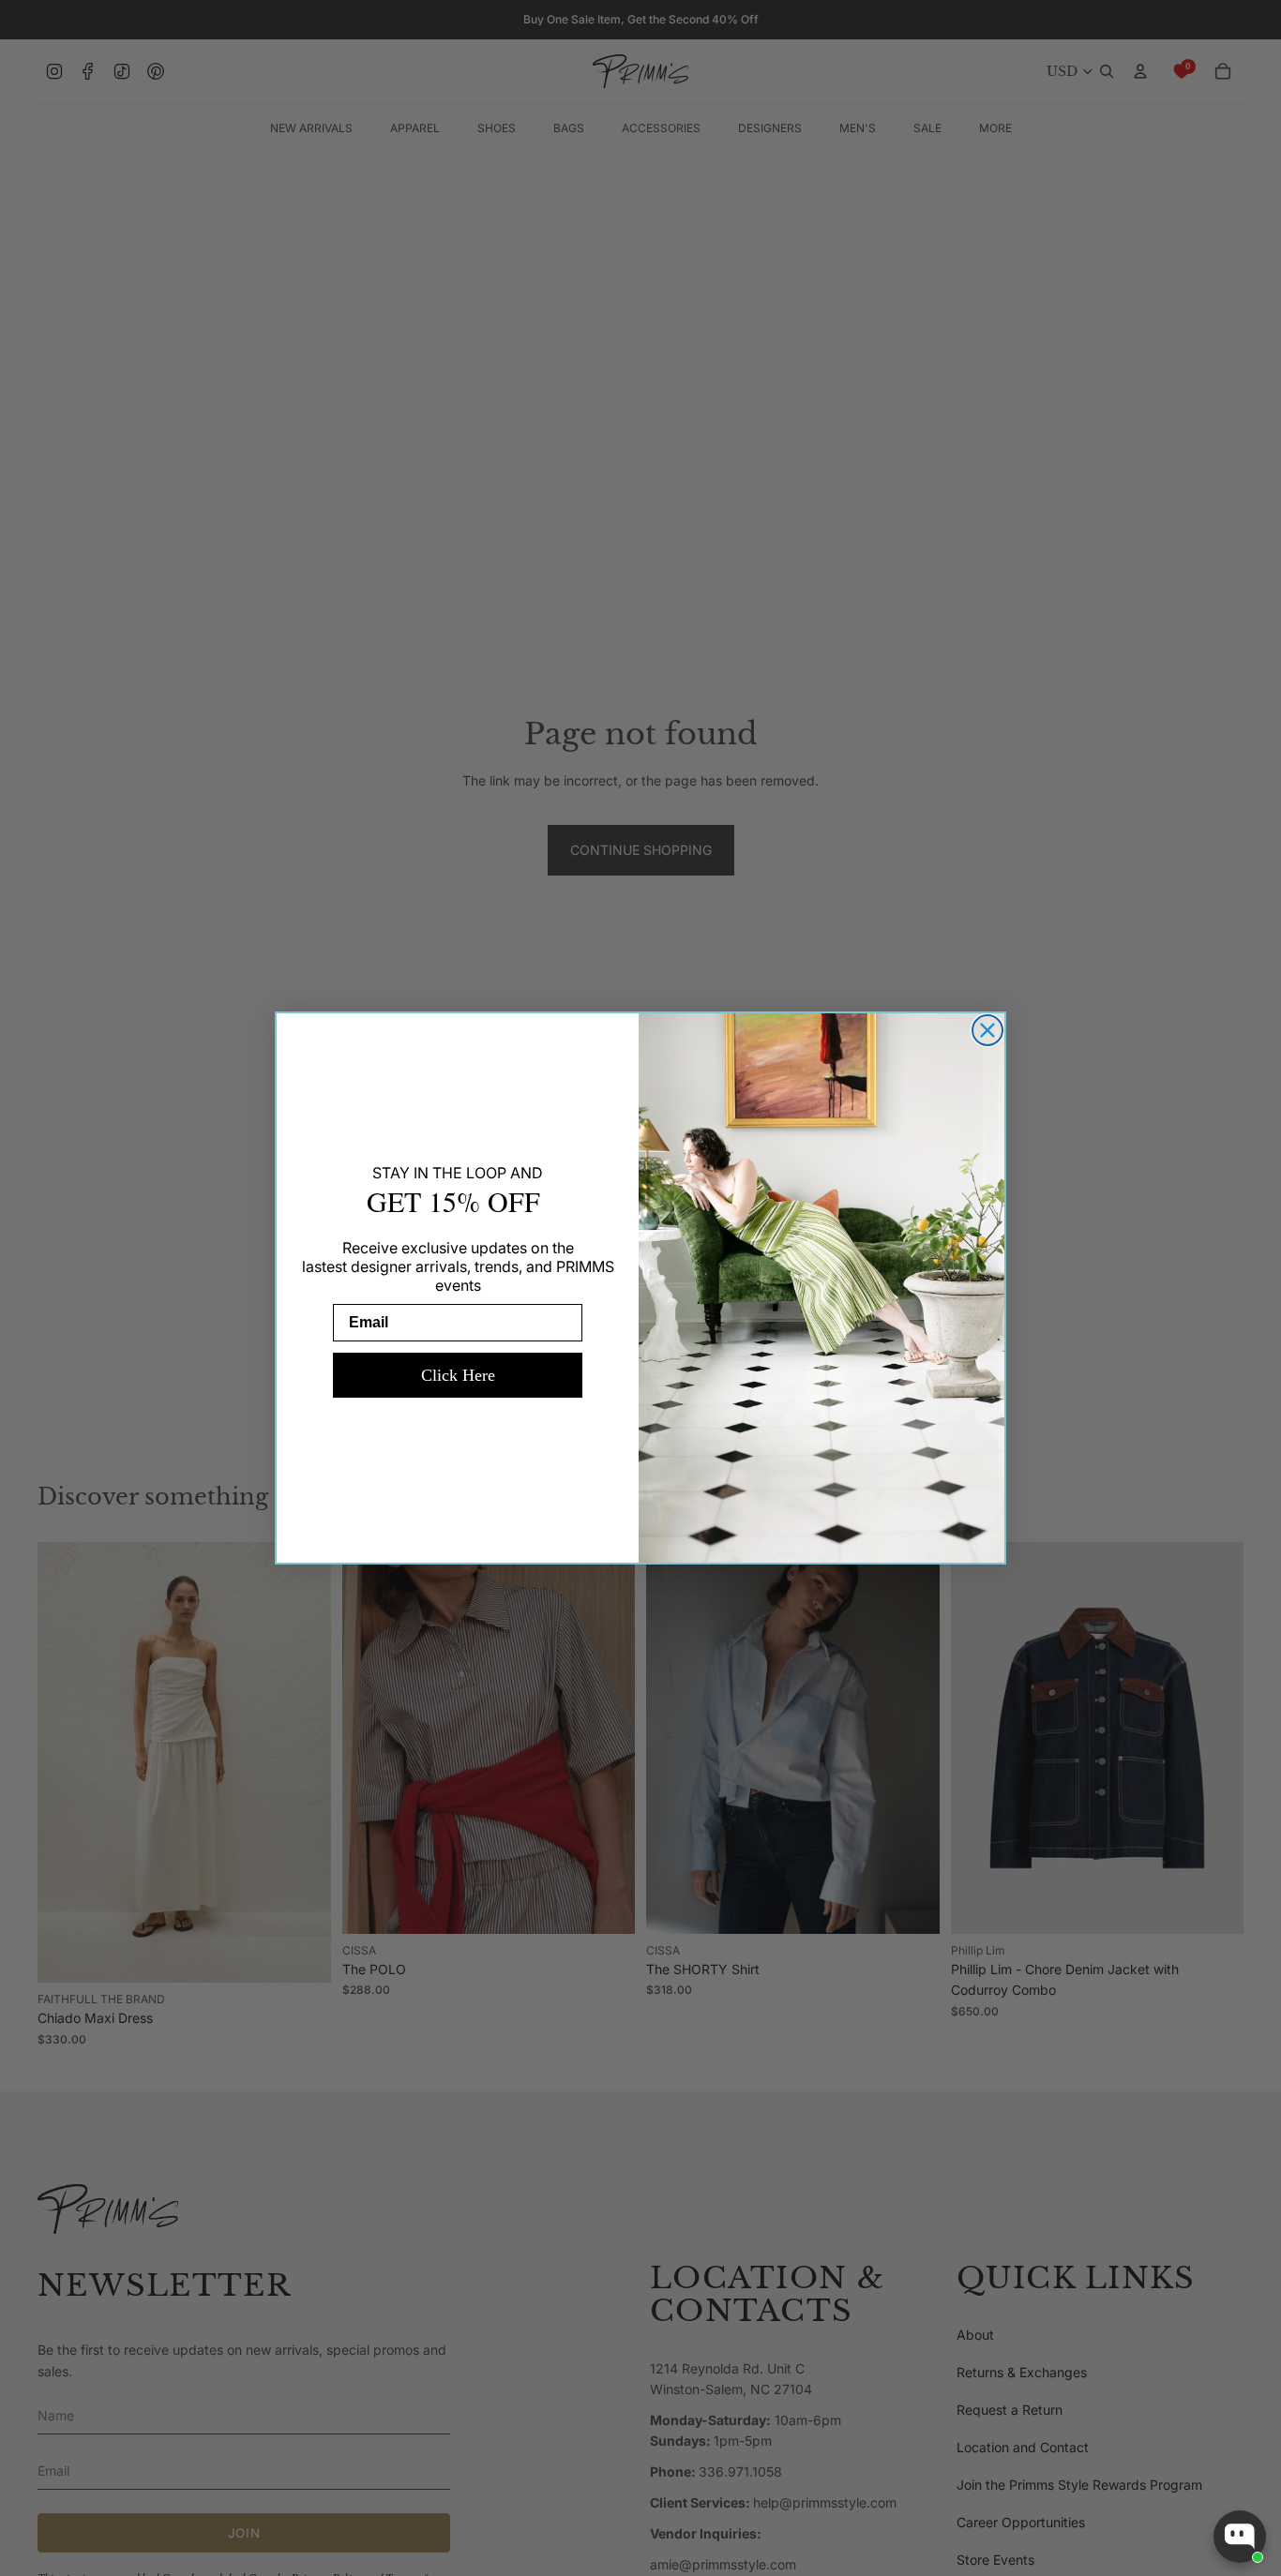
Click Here (458, 1375)
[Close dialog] (987, 1030)
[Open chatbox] (1240, 2537)
